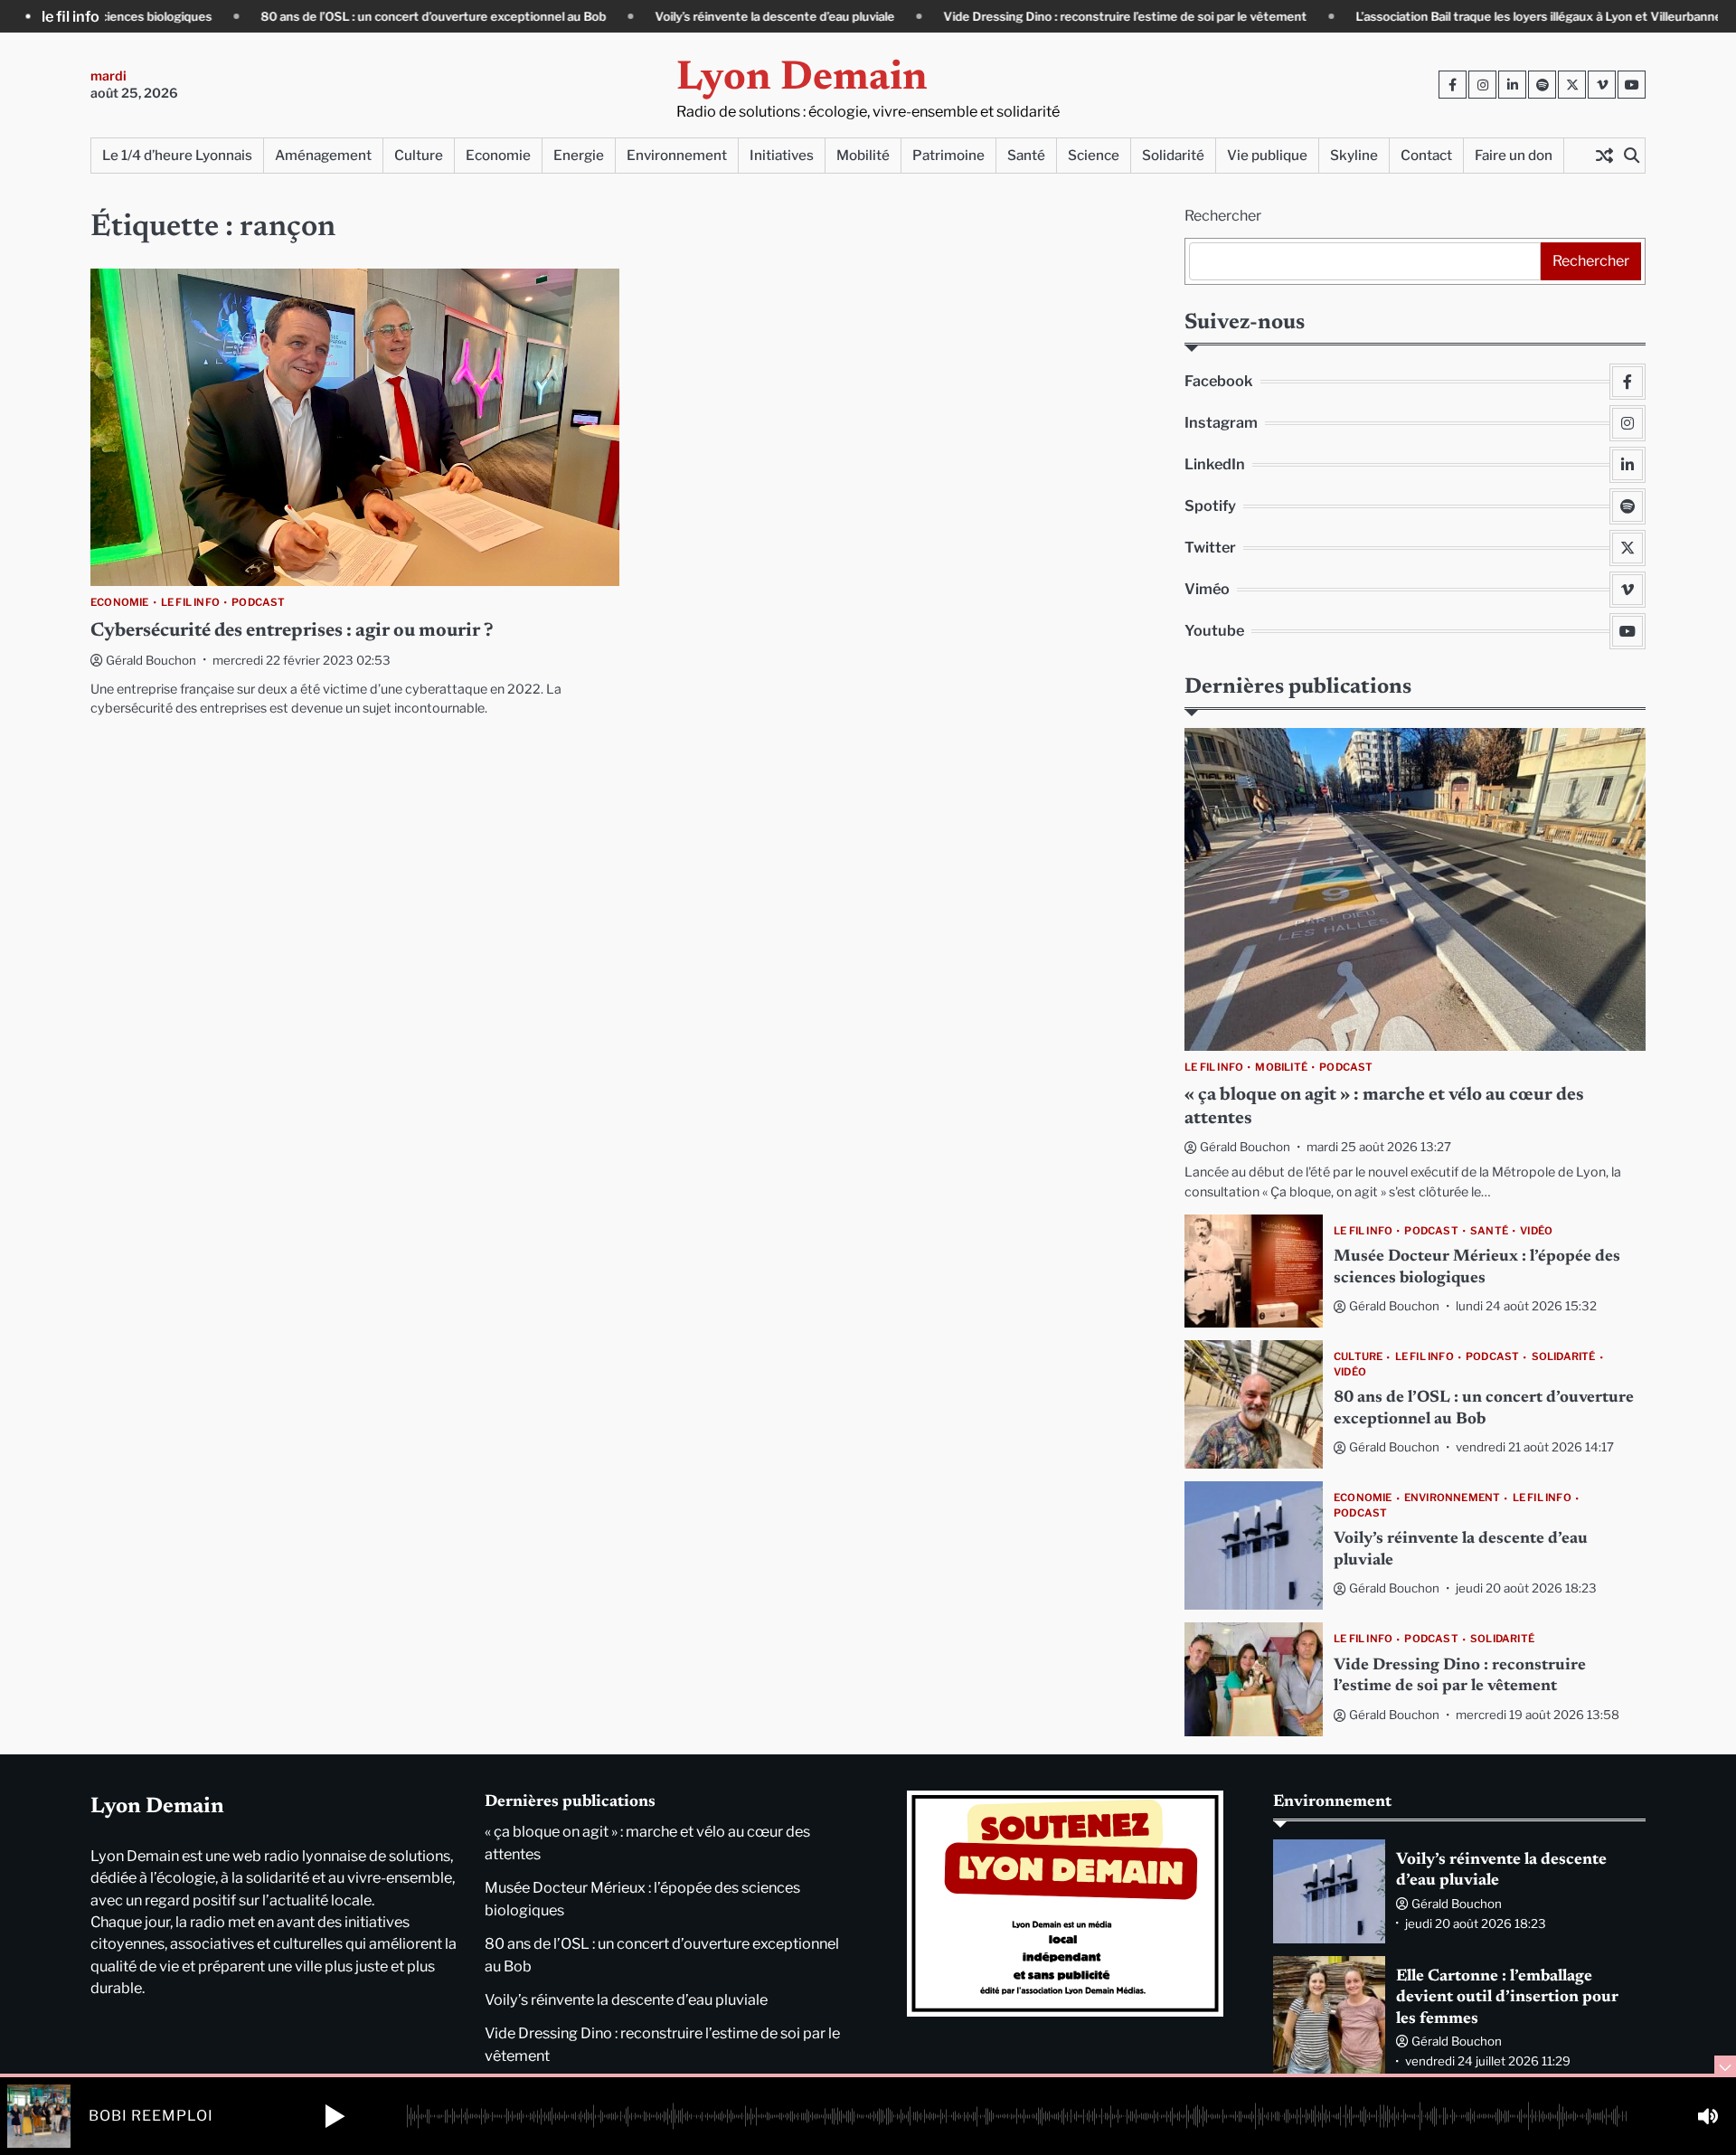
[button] (335, 2116)
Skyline (1354, 155)
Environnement (677, 155)
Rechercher (1223, 216)
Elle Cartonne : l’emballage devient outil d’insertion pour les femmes (1507, 1998)
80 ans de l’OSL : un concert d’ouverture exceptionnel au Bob (327, 16)
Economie (498, 155)
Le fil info (190, 603)
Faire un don (1514, 155)
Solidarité (1173, 155)
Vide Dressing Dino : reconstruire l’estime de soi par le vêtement (1019, 16)
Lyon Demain (802, 79)
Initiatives (782, 155)
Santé (1026, 155)
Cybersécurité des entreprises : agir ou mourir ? (292, 632)
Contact (1426, 155)
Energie (579, 155)
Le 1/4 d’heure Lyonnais (177, 155)
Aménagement (323, 155)
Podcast (258, 603)
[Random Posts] (1604, 156)
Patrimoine (948, 155)
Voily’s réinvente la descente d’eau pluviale (669, 16)
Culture (419, 155)
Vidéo (1536, 1231)
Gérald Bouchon (151, 660)
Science (1094, 155)
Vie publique (1267, 155)
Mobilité (863, 155)
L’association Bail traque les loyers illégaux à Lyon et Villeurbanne (1433, 16)
